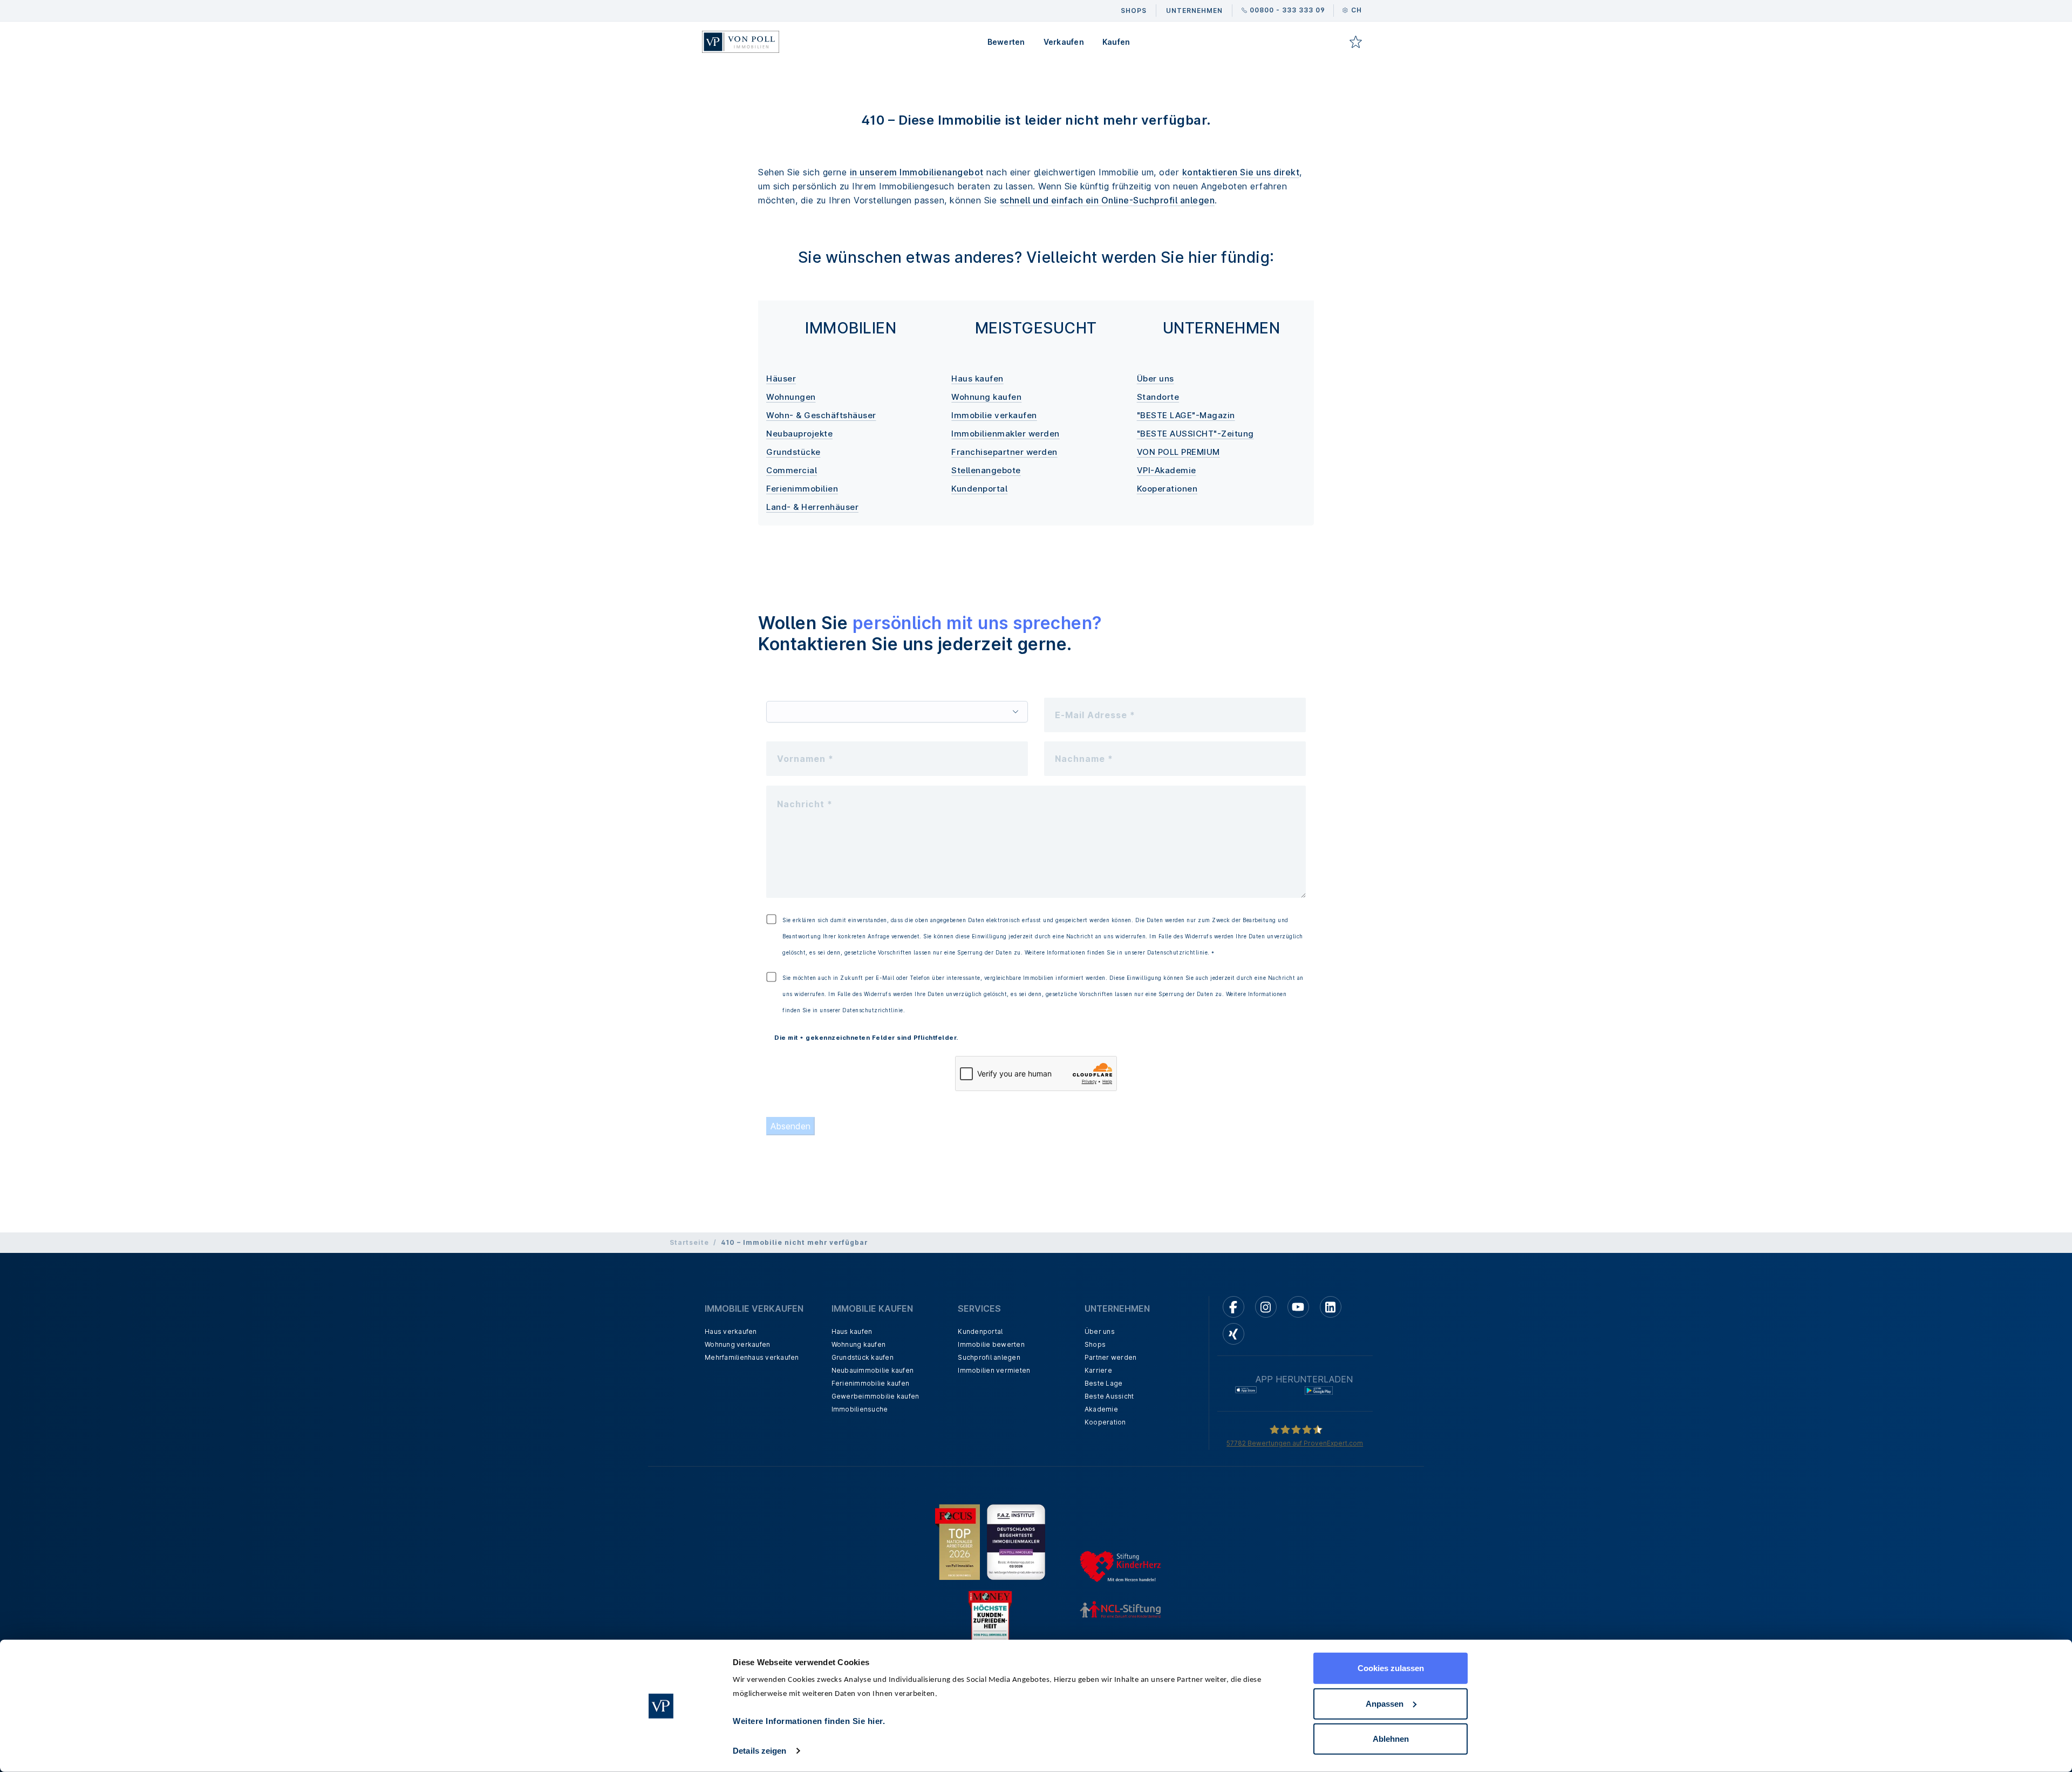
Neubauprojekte (799, 434)
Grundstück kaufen (863, 1357)
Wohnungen (791, 397)
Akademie (1101, 1409)
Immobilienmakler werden (1006, 434)
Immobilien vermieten (994, 1370)
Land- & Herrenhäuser (812, 507)
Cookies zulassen (1391, 1668)
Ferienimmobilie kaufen (871, 1383)
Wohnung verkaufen (737, 1344)
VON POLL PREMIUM (1178, 452)
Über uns (1156, 379)
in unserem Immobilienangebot (917, 172)
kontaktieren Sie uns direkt (1241, 172)
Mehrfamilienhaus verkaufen (752, 1357)
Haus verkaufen (731, 1331)
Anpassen (1385, 1703)
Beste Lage (1104, 1383)
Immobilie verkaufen (994, 415)
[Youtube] (1298, 1307)
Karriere (1098, 1370)
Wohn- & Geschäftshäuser (821, 415)
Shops (1095, 1344)
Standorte (1158, 397)
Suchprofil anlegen (989, 1357)
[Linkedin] (1331, 1307)
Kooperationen (1167, 489)
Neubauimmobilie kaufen (873, 1370)
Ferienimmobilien (802, 489)
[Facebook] (1233, 1307)
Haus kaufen (977, 379)
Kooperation (1105, 1422)
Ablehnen (1391, 1739)
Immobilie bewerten (991, 1344)
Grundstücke (793, 452)
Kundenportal (979, 489)
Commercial (792, 470)
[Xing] (1233, 1334)
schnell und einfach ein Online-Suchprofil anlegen (1107, 200)
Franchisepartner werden (1004, 452)
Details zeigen (759, 1751)
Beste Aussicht (1109, 1396)
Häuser (781, 379)
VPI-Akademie (1167, 470)
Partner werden (1111, 1357)
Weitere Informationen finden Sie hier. (809, 1721)
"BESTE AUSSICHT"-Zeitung (1195, 434)
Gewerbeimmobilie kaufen (875, 1396)
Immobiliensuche (860, 1409)
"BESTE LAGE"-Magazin (1186, 415)
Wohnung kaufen (986, 397)
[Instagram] (1266, 1307)
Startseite (689, 1242)
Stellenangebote (986, 470)
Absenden (790, 1126)
